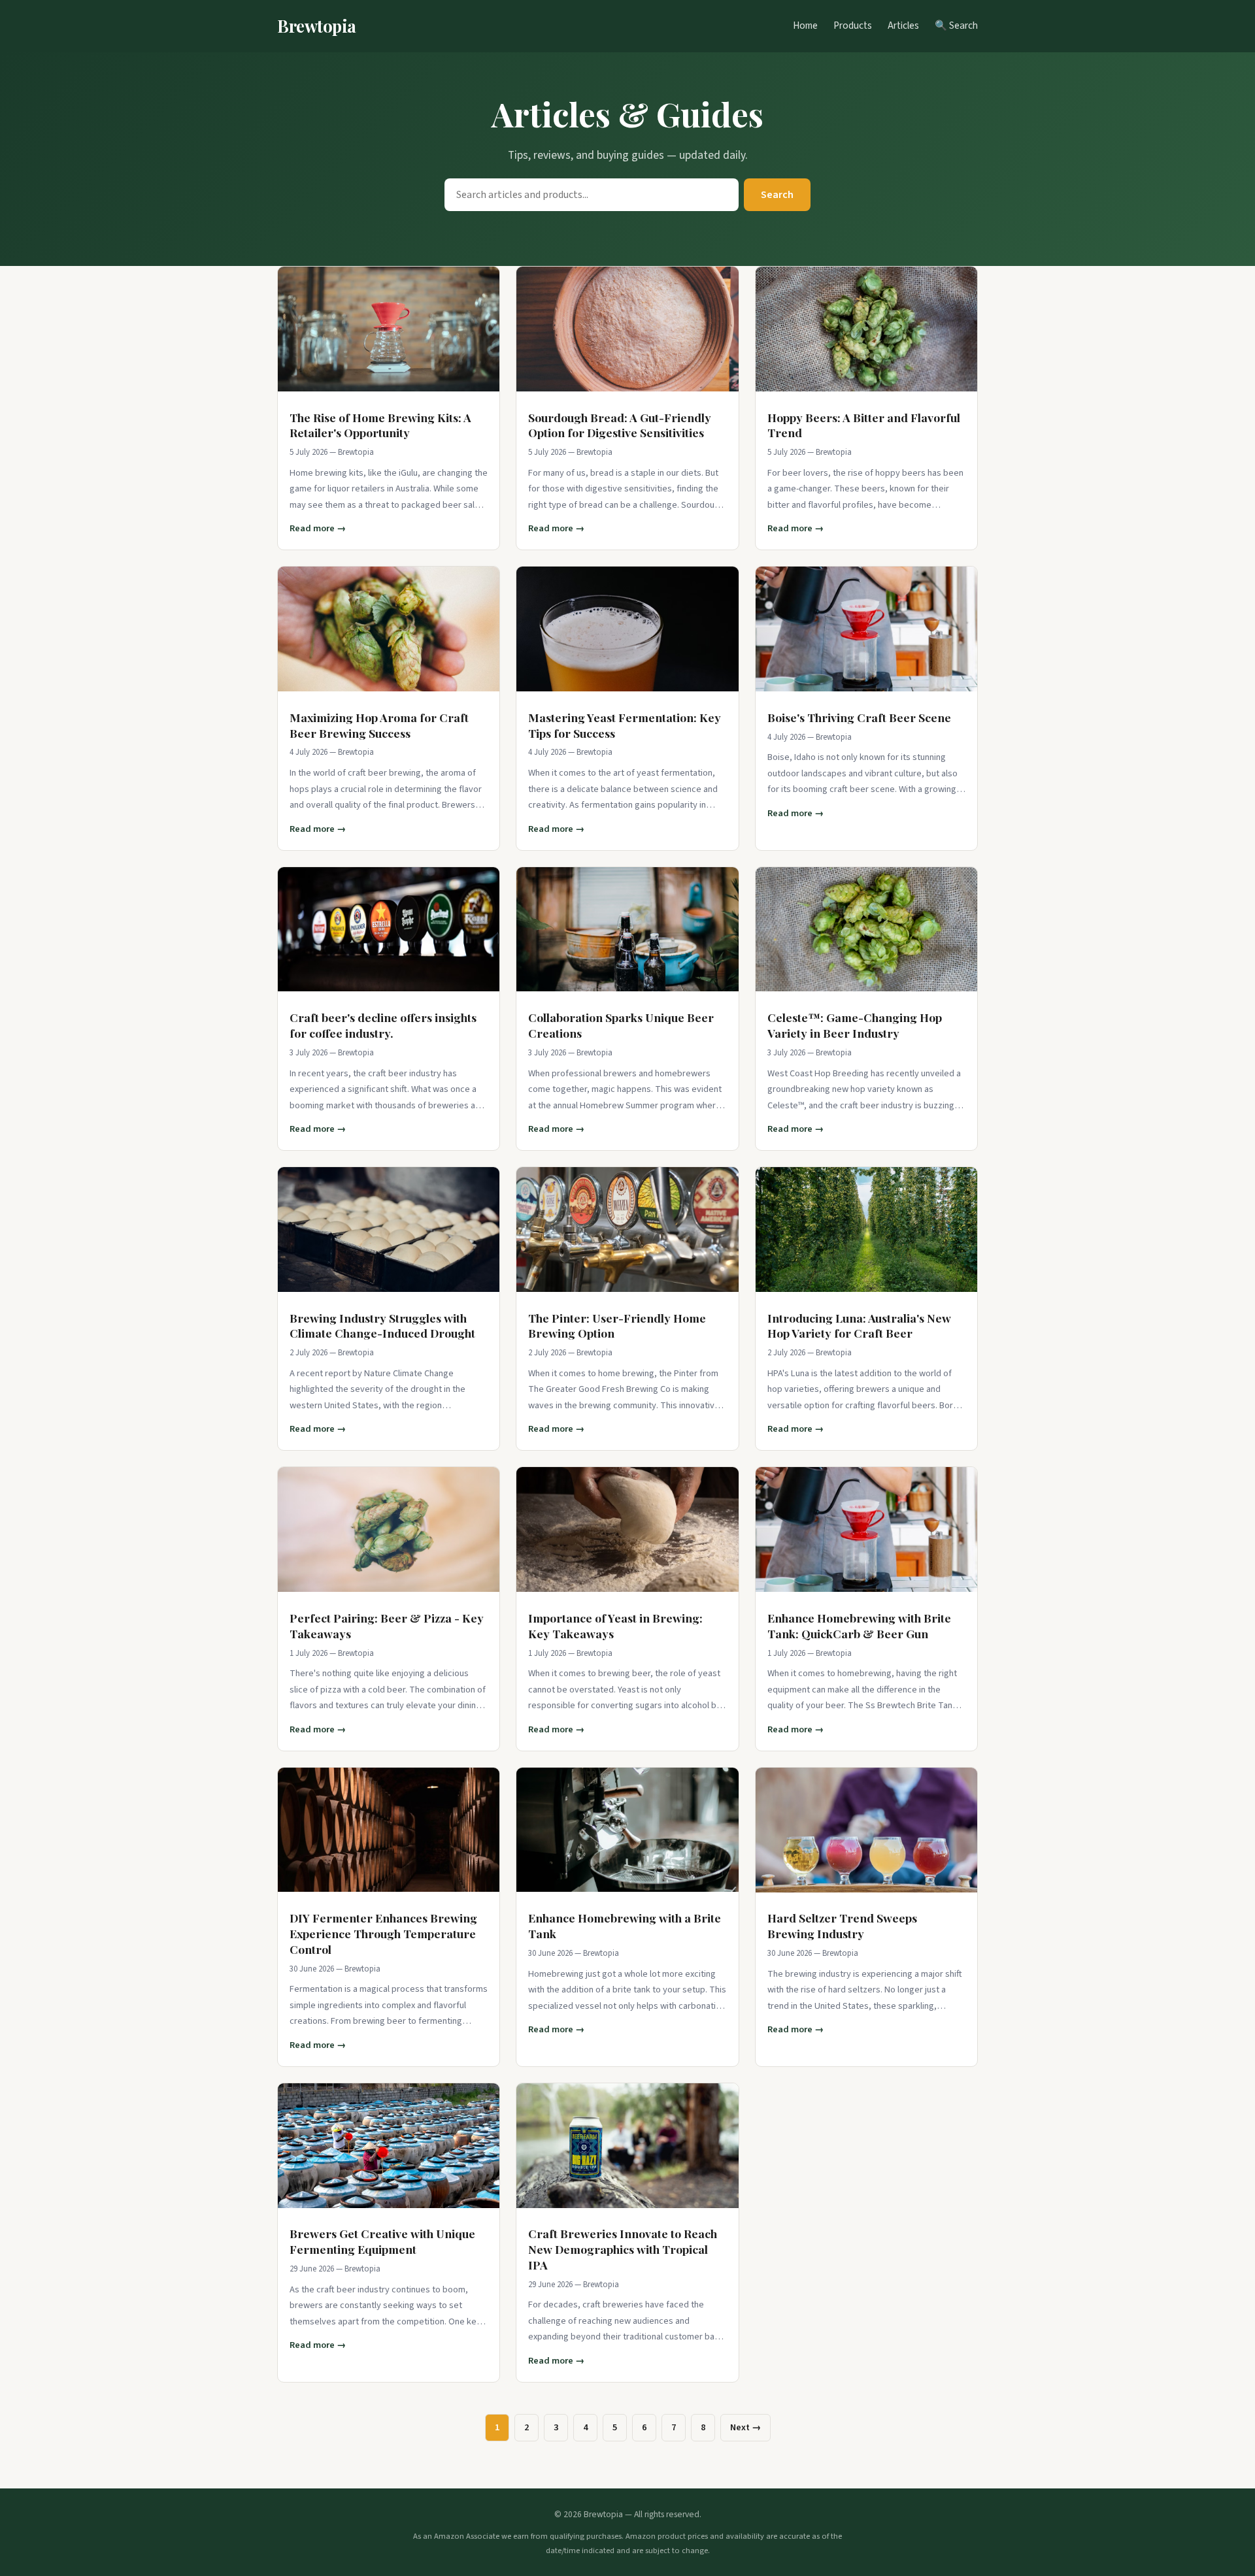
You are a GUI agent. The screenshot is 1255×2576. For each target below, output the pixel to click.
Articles (903, 25)
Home (805, 25)
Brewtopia (317, 25)
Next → (745, 2427)
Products (853, 25)
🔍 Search (956, 25)
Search (777, 195)
